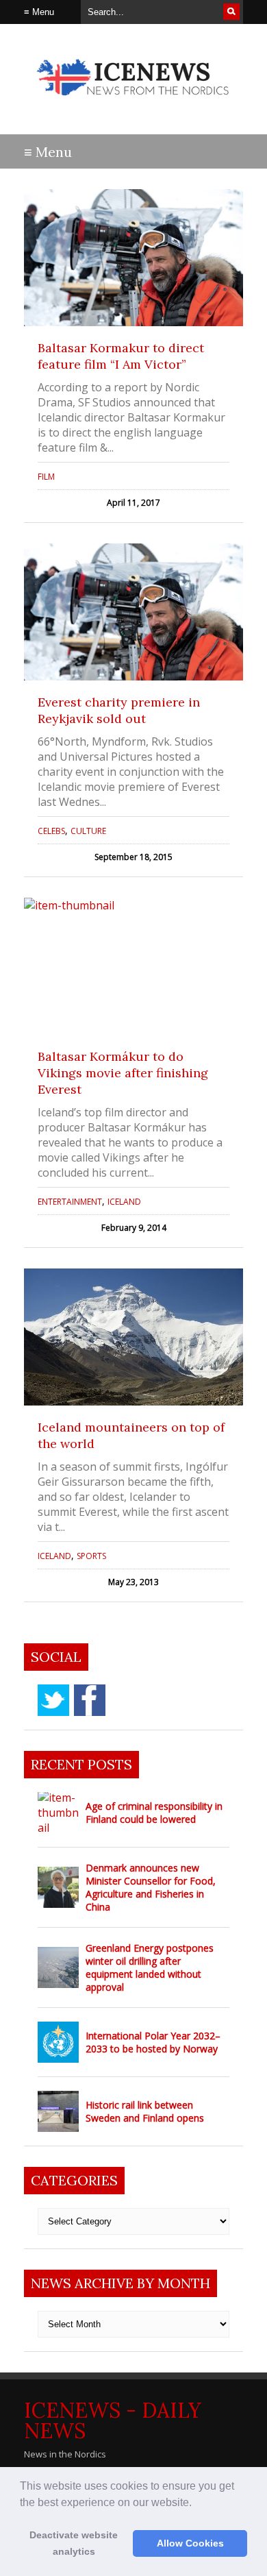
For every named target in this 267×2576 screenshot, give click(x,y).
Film (46, 477)
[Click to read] (133, 258)
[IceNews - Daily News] (133, 102)
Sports (91, 1556)
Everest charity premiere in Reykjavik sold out (119, 710)
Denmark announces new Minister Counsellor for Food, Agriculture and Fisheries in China (151, 1887)
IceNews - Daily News (113, 2420)
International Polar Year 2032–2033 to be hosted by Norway (153, 2042)
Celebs (51, 831)
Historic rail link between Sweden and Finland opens (145, 2111)
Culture (88, 831)
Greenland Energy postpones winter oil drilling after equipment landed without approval (150, 1967)
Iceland (124, 1202)
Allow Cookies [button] (190, 2543)
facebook (90, 1700)
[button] (196, 2503)
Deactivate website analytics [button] (74, 2543)
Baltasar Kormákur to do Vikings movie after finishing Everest (123, 1073)
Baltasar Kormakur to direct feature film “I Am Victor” (121, 356)
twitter (53, 1700)
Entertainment (70, 1202)
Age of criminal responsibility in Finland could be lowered (154, 1813)
